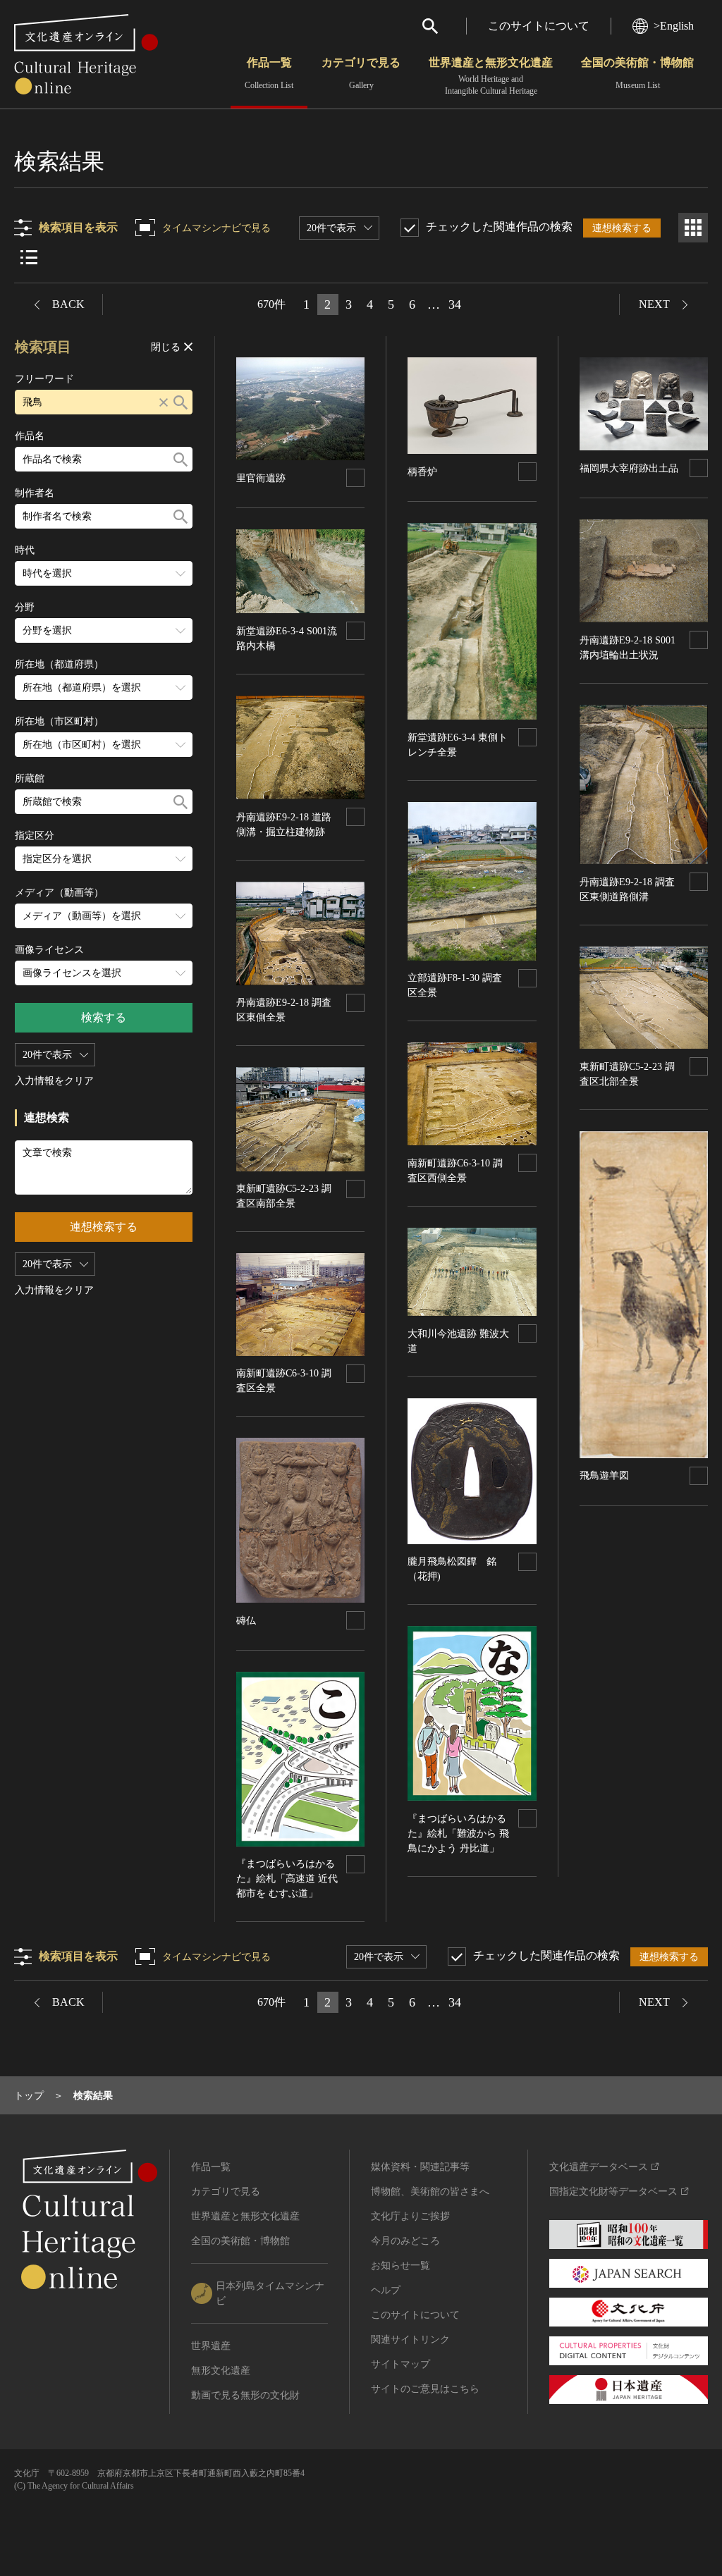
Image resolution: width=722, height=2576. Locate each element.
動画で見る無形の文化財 (245, 2395)
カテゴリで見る (361, 73)
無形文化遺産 (221, 2371)
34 (455, 304)
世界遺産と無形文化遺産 (491, 76)
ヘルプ (386, 2290)
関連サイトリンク (410, 2340)
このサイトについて (539, 26)
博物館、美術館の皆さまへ (430, 2192)
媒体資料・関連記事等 (420, 2167)
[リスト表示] (29, 257)
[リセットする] (164, 402)
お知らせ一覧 (400, 2266)
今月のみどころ (405, 2241)
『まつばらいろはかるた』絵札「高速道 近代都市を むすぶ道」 (287, 1879)
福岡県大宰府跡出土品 (629, 468)
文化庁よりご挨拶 (410, 2216)
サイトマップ (400, 2364)
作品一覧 (269, 73)
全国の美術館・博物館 (637, 73)
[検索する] (180, 402)
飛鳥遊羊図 (604, 1475)
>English (674, 26)
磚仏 (246, 1621)
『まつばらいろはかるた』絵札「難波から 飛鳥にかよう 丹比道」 (458, 1834)
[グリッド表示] (693, 228)
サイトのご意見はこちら (425, 2389)
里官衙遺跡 (261, 478)
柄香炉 (422, 472)
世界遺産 (211, 2346)
